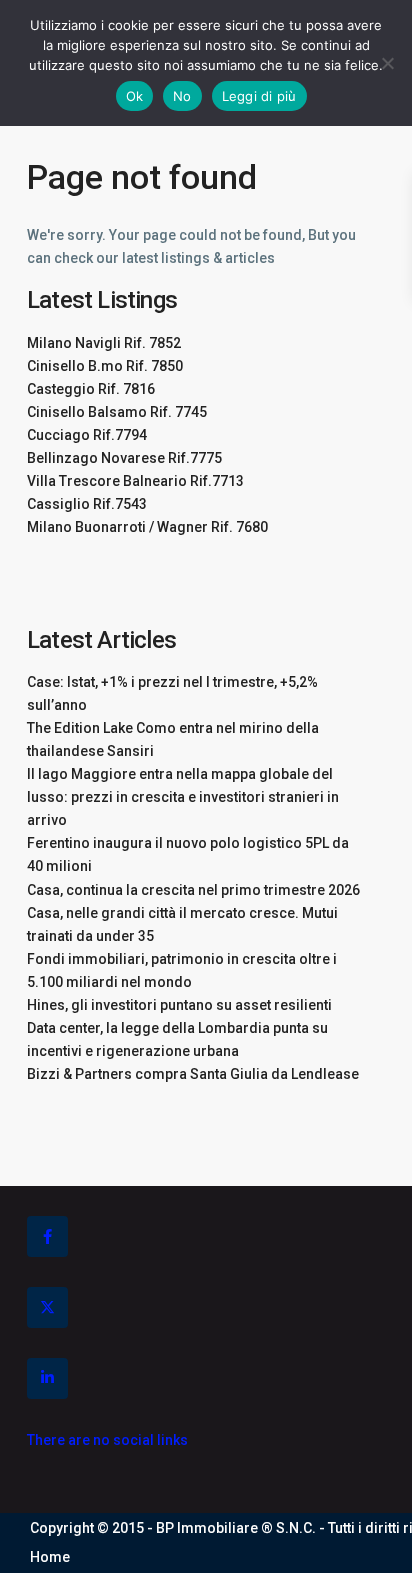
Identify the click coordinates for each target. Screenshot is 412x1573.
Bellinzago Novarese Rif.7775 (124, 458)
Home (50, 1557)
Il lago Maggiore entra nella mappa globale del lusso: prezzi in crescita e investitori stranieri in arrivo (183, 797)
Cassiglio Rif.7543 (87, 504)
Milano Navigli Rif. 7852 (104, 343)
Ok (135, 96)
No (182, 96)
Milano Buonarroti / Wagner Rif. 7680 (147, 527)
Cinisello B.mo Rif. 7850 (105, 366)
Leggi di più (259, 96)
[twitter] (47, 1307)
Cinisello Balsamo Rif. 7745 (117, 412)
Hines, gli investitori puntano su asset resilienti (179, 1005)
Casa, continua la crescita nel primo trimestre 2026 (193, 890)
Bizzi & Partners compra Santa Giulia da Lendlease (193, 1074)
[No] (387, 63)
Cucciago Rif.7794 (87, 435)
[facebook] (47, 1236)
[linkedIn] (47, 1378)
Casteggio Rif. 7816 (91, 389)
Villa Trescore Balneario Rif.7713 (135, 481)
